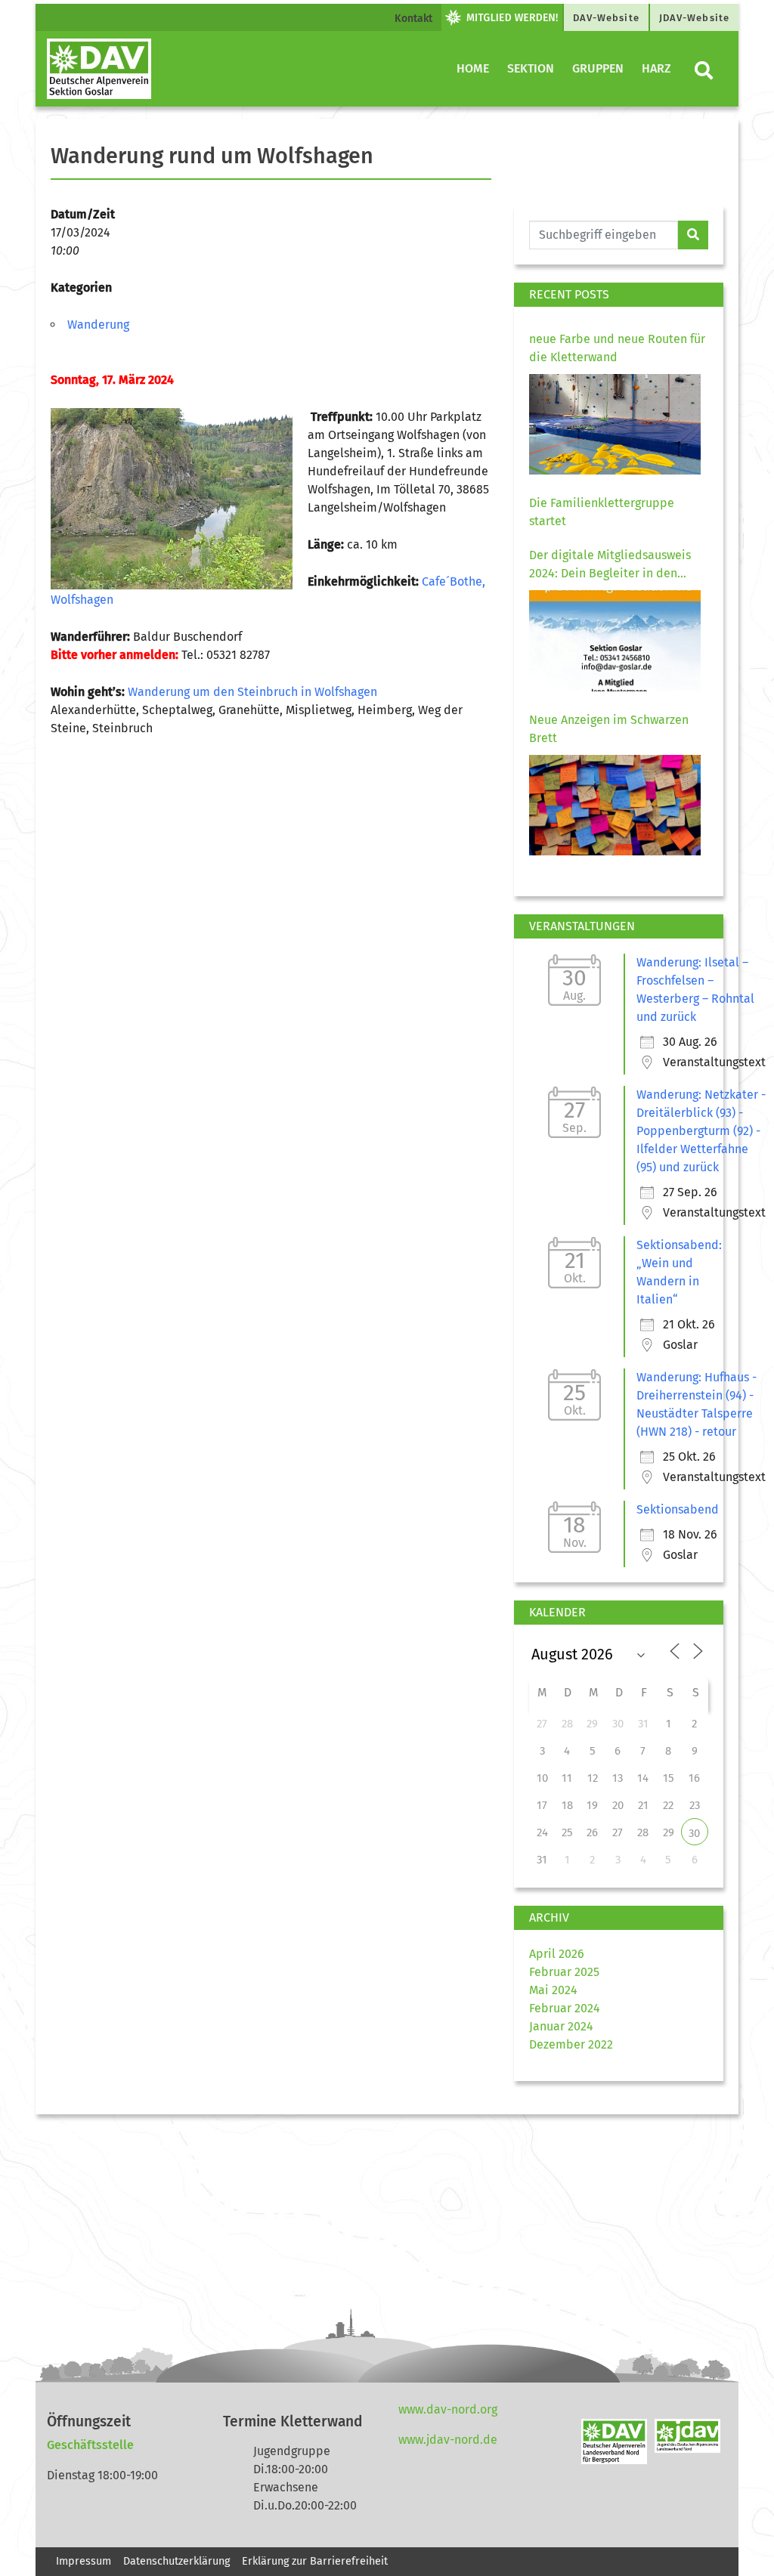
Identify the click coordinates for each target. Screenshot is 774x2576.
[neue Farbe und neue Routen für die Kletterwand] (615, 424)
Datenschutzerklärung (176, 2561)
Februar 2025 (564, 1972)
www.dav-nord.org (448, 2409)
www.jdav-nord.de (448, 2440)
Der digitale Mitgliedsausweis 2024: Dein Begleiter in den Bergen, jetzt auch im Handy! (610, 565)
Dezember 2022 (571, 2044)
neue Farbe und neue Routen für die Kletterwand (617, 348)
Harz (656, 68)
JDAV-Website (694, 18)
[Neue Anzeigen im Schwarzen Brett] (615, 805)
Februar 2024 (565, 2008)
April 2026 (557, 1954)
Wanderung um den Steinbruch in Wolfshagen (252, 692)
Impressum (84, 2561)
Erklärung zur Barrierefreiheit (316, 2561)
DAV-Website (606, 18)
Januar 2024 (561, 2026)
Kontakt (413, 19)
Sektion (531, 68)
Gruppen (598, 68)
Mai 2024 (553, 1990)
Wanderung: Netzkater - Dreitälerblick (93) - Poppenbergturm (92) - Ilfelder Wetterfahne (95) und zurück (701, 1131)
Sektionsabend (678, 1509)
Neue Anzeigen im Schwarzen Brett (609, 729)
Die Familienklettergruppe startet (602, 512)
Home (473, 68)
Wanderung (98, 325)
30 (694, 1833)
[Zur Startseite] (99, 69)
